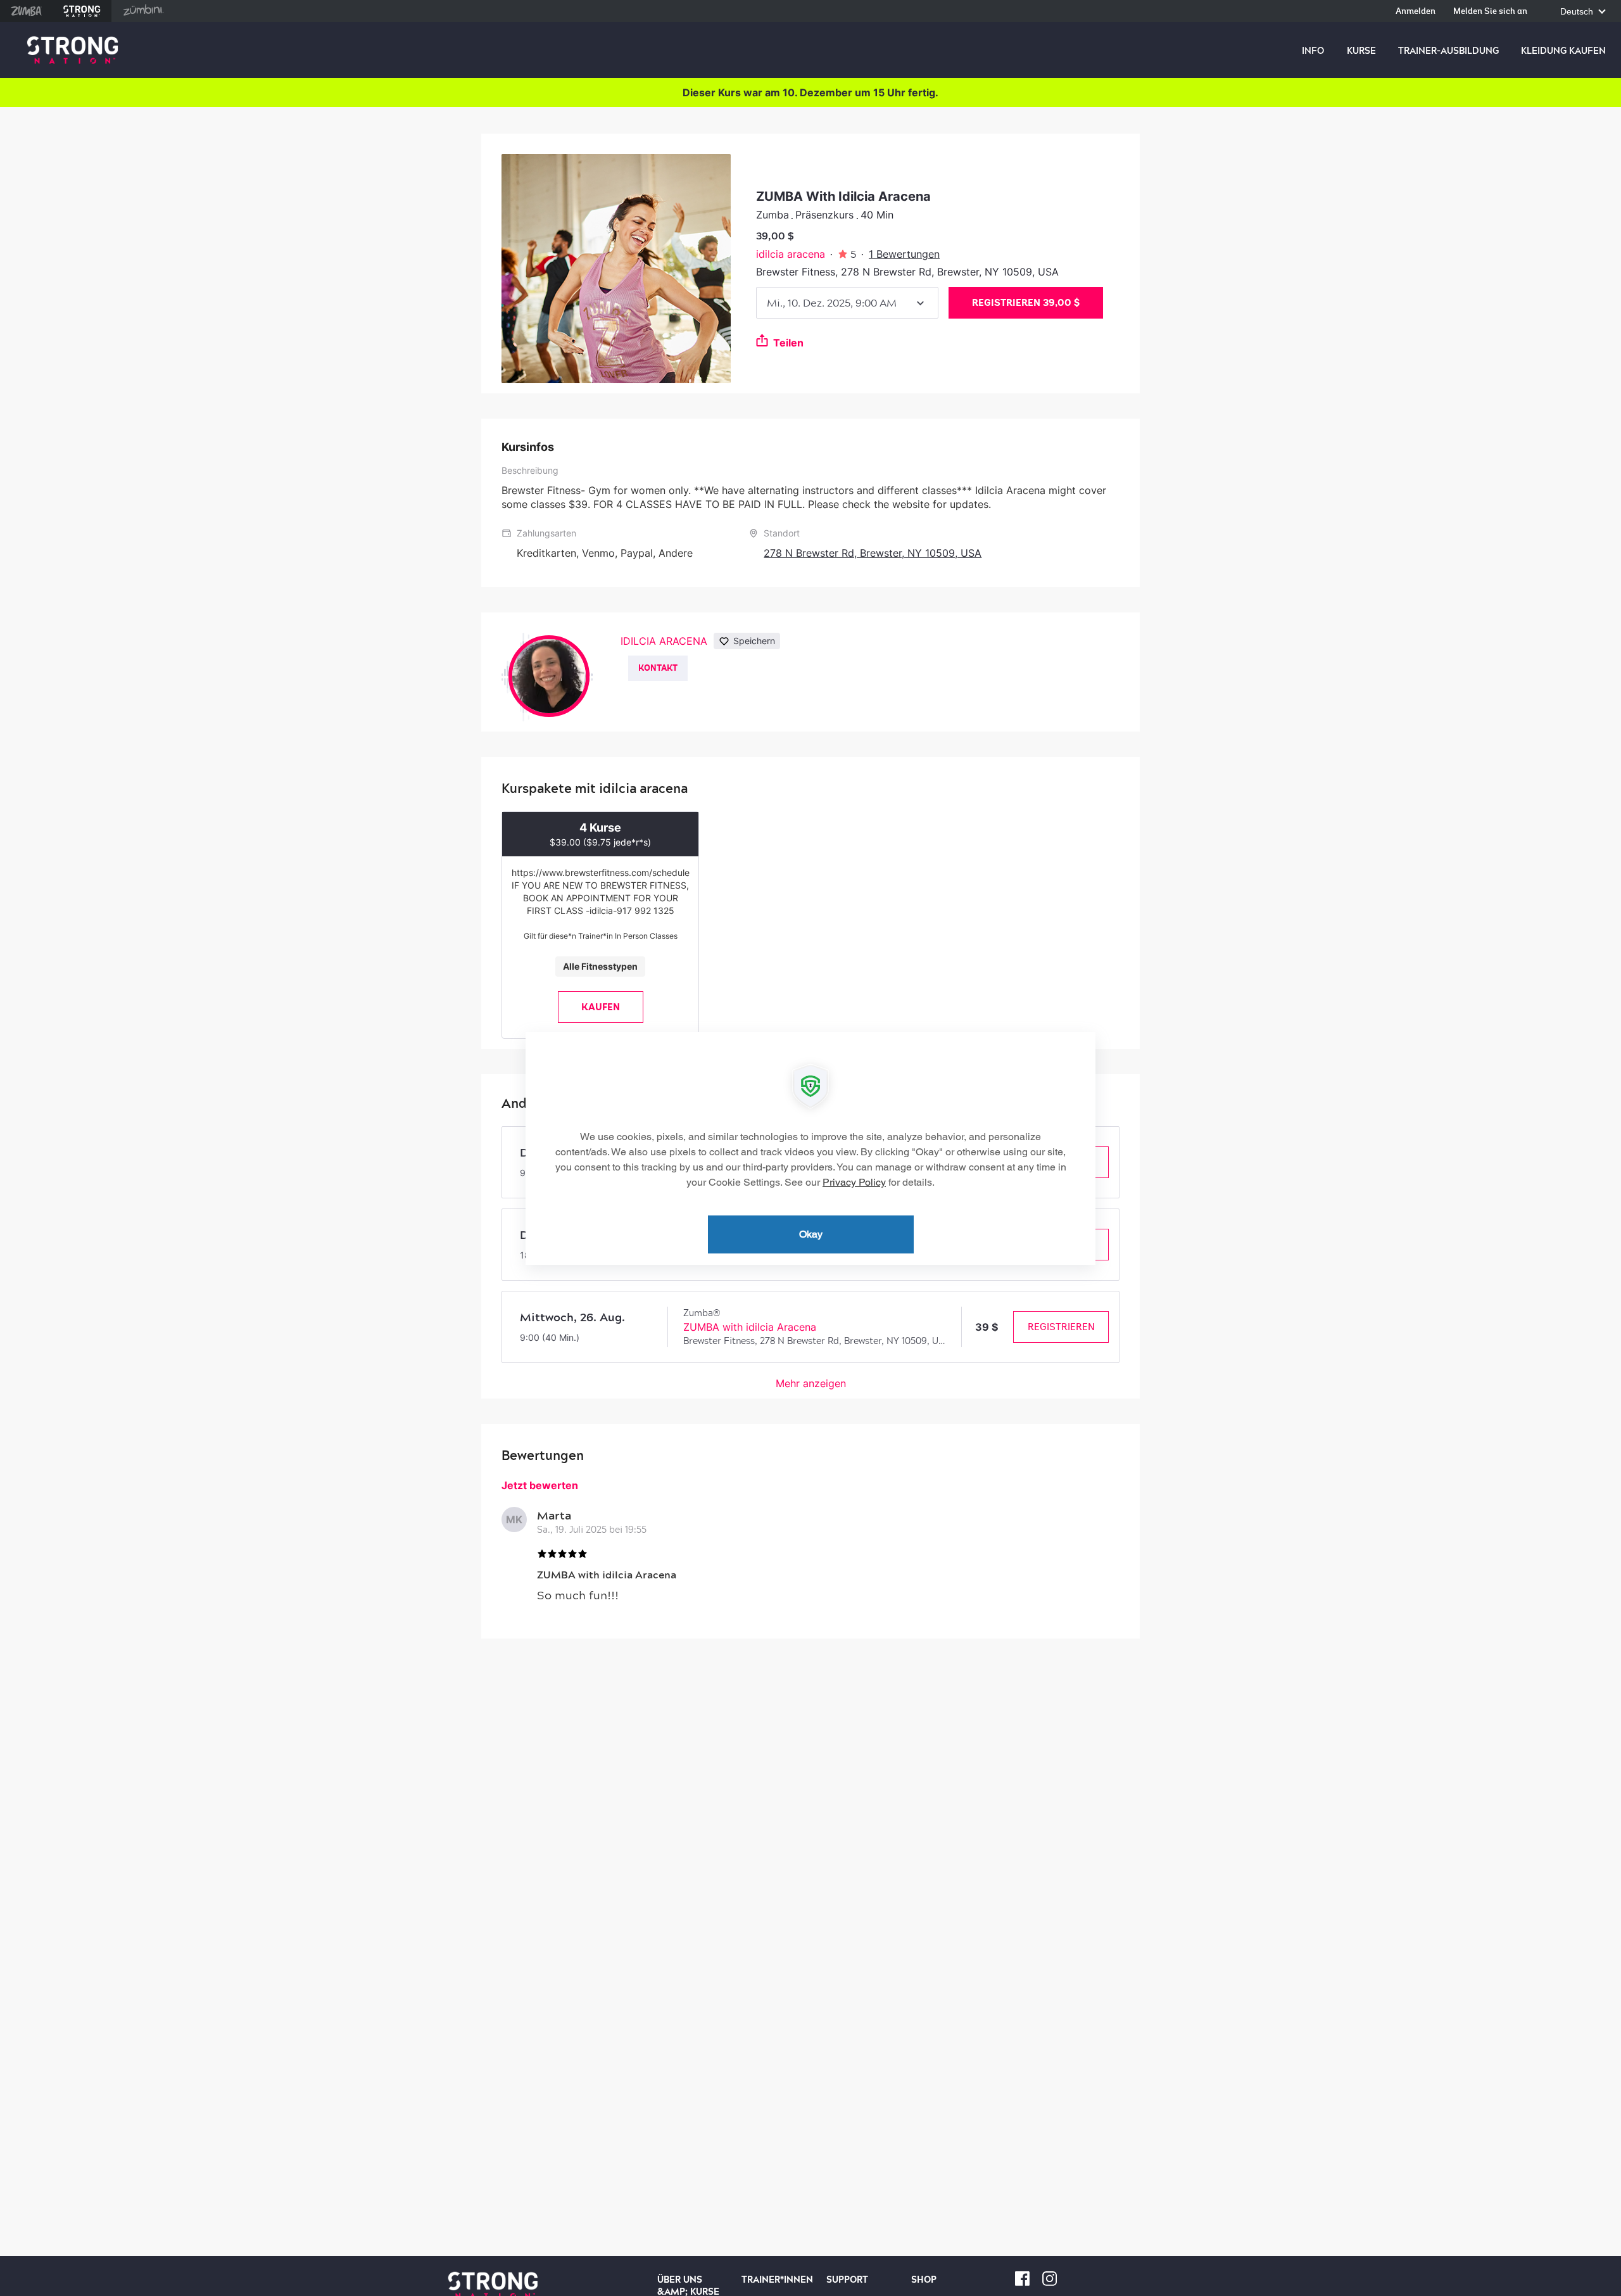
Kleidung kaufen (1563, 51)
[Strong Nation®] (73, 50)
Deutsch (1578, 12)
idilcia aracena (791, 254)
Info (1313, 51)
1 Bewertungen (904, 254)
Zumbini (143, 11)
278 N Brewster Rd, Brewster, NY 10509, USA (873, 553)
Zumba (26, 11)
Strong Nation (82, 11)
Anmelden (1416, 12)
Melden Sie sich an (1490, 12)
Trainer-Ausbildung (1448, 51)
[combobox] (847, 303)
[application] (810, 1148)
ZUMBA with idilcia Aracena (750, 1327)
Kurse (1361, 51)
